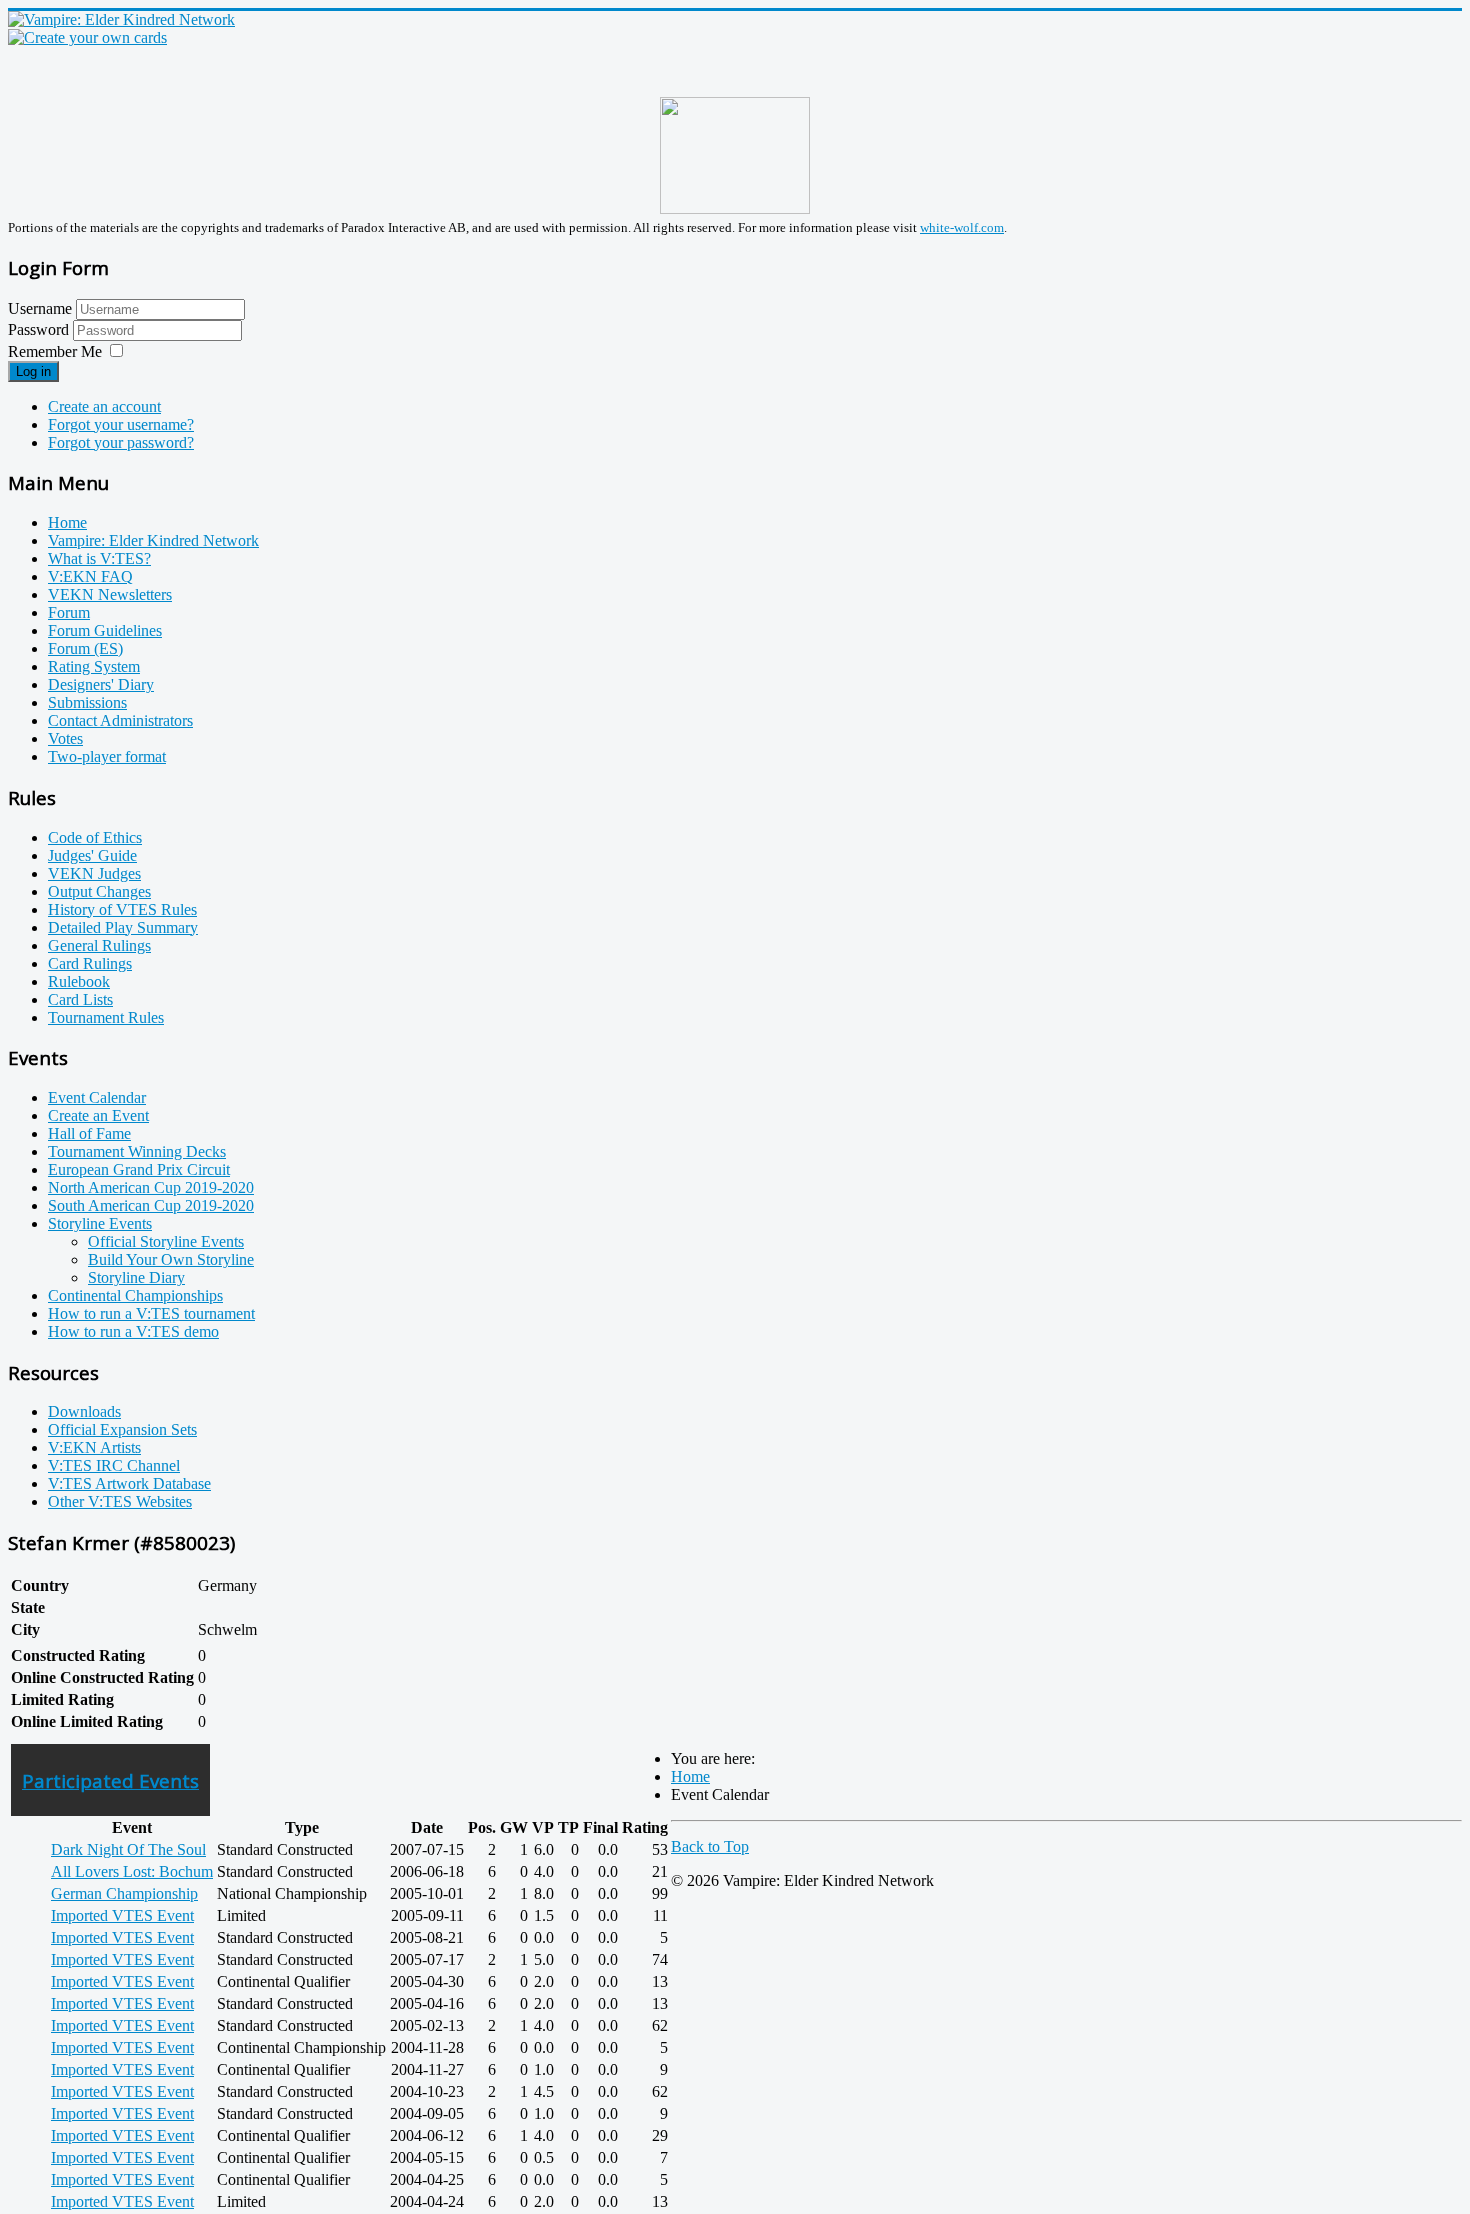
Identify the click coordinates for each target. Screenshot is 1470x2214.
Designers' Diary (101, 684)
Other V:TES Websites (120, 1501)
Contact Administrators (120, 720)
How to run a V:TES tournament (151, 1313)
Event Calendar (97, 1097)
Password (40, 329)
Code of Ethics (95, 837)
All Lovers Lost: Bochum (132, 1871)
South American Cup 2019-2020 (151, 1205)
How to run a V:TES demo (133, 1331)
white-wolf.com (962, 227)
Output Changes (99, 891)
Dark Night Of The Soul (128, 1849)
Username (40, 308)
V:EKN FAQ (90, 576)
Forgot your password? (121, 442)
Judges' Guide (92, 855)
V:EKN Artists (94, 1447)
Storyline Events (100, 1223)
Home (67, 522)
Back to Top (710, 1846)
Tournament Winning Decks (137, 1151)
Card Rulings (90, 963)
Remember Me (55, 351)
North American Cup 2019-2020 (151, 1187)
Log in (33, 371)
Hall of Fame (89, 1133)
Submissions (87, 702)
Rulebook (79, 981)
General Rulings (99, 945)
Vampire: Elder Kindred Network (153, 540)
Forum (69, 612)
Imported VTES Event (122, 1915)
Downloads (84, 1411)
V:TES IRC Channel (114, 1465)
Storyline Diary (136, 1277)
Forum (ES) (85, 648)
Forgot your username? (121, 424)
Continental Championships (135, 1295)
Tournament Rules (106, 1017)
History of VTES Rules (122, 909)
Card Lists (80, 999)
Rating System (94, 666)
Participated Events (110, 1780)
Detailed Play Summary (123, 927)
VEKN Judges (94, 873)
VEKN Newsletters (110, 594)
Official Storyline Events (166, 1241)
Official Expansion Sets (122, 1429)
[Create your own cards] (87, 37)
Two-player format (107, 756)
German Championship (124, 1893)
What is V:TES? (99, 558)
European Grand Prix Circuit (139, 1169)
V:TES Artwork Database (129, 1483)
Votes (65, 738)
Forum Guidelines (105, 630)
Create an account (104, 406)
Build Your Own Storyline (171, 1259)
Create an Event (98, 1115)
